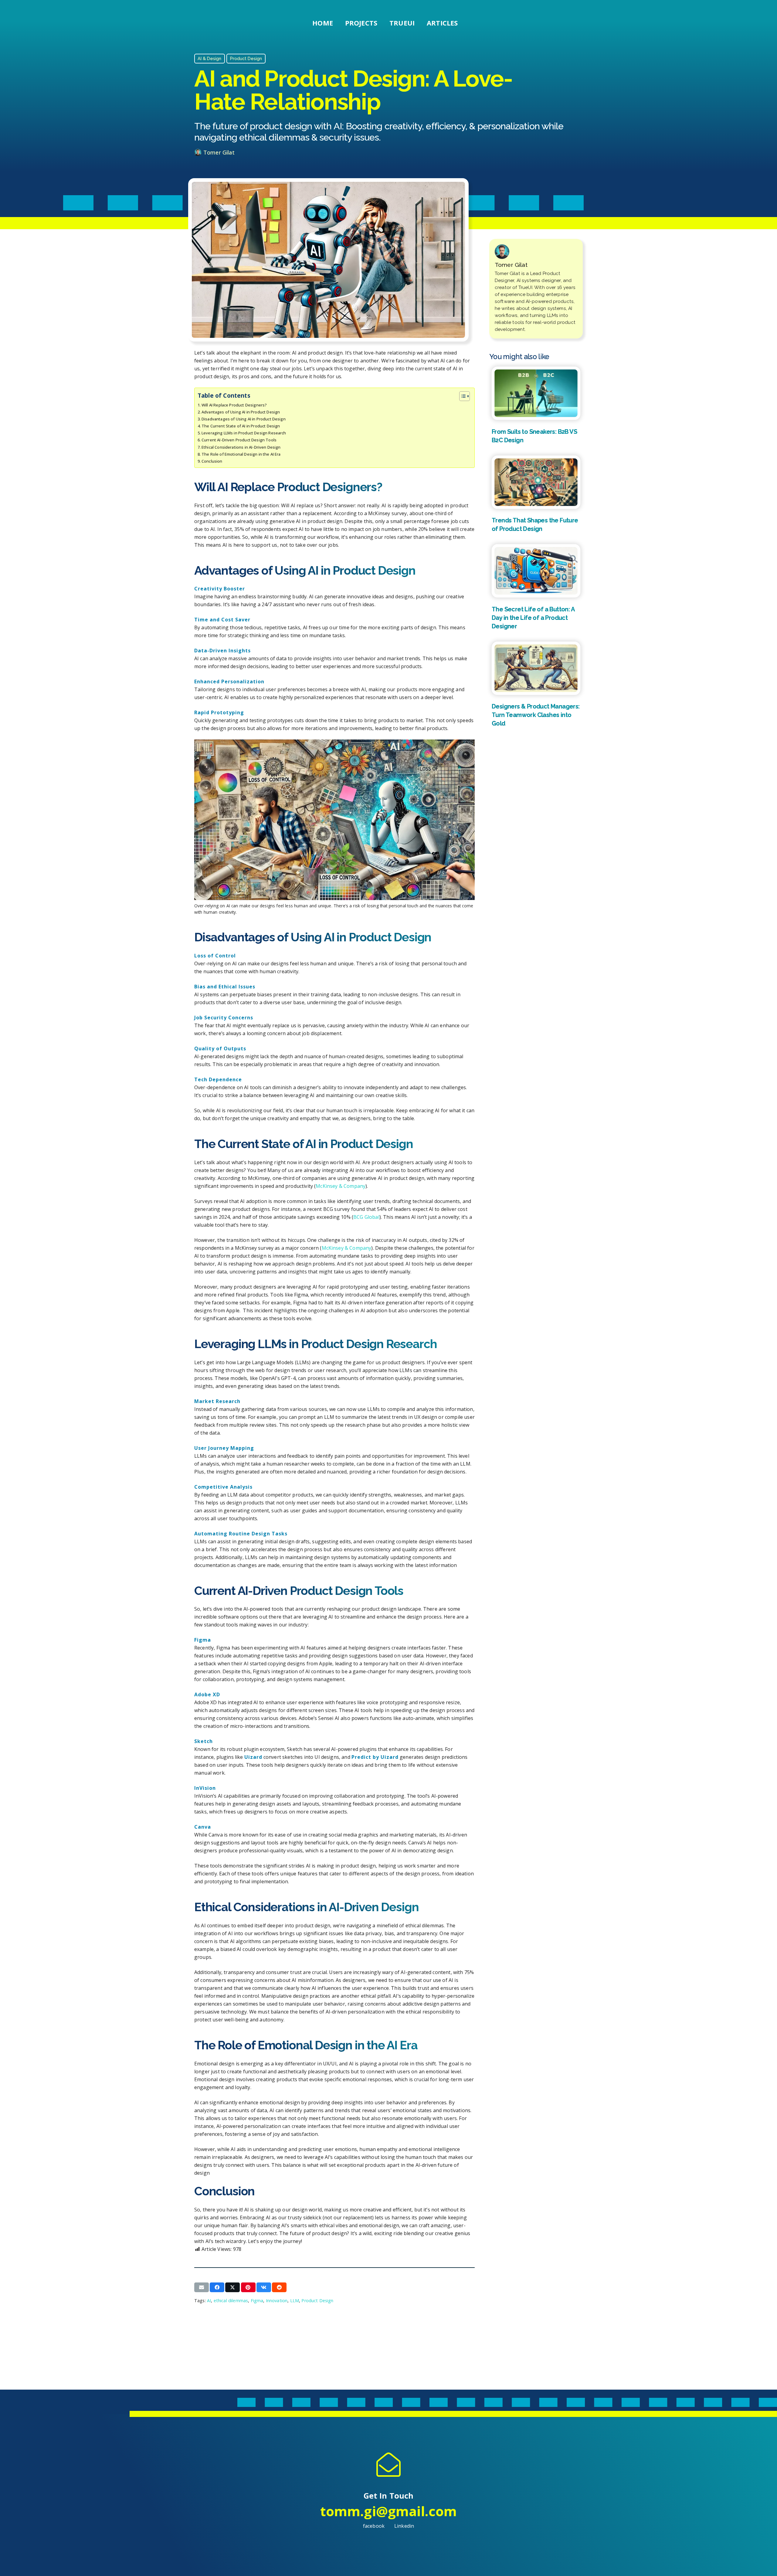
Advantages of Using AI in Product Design (241, 412)
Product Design (317, 2301)
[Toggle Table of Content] (461, 396)
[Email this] (202, 2287)
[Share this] (217, 2287)
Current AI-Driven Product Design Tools (239, 440)
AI (209, 2301)
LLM (295, 2301)
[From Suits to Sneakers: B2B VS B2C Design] (536, 393)
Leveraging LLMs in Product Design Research (244, 433)
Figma (257, 2301)
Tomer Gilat (219, 152)
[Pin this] (248, 2287)
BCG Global (366, 1217)
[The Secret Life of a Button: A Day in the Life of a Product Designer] (536, 571)
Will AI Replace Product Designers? (234, 405)
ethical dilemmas (231, 2301)
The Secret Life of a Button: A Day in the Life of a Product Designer (533, 618)
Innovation (277, 2301)
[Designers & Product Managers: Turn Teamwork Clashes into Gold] (536, 668)
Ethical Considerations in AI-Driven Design (241, 447)
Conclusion (212, 461)
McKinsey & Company (341, 1186)
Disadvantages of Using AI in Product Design (244, 419)
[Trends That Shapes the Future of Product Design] (536, 482)
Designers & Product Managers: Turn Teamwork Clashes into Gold (536, 715)
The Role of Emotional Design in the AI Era (241, 454)
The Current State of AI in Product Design (241, 426)
